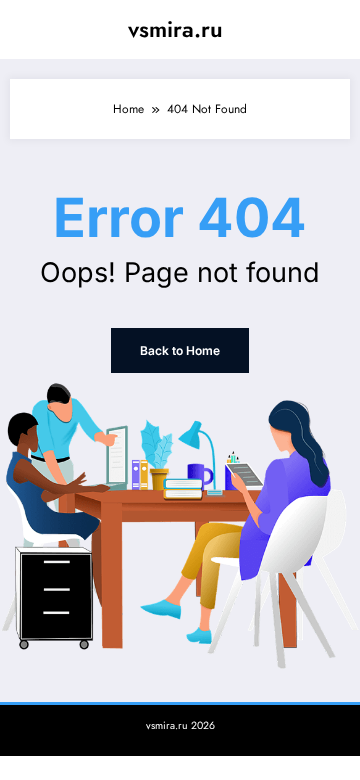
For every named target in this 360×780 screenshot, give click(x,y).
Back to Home (180, 350)
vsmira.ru (175, 29)
